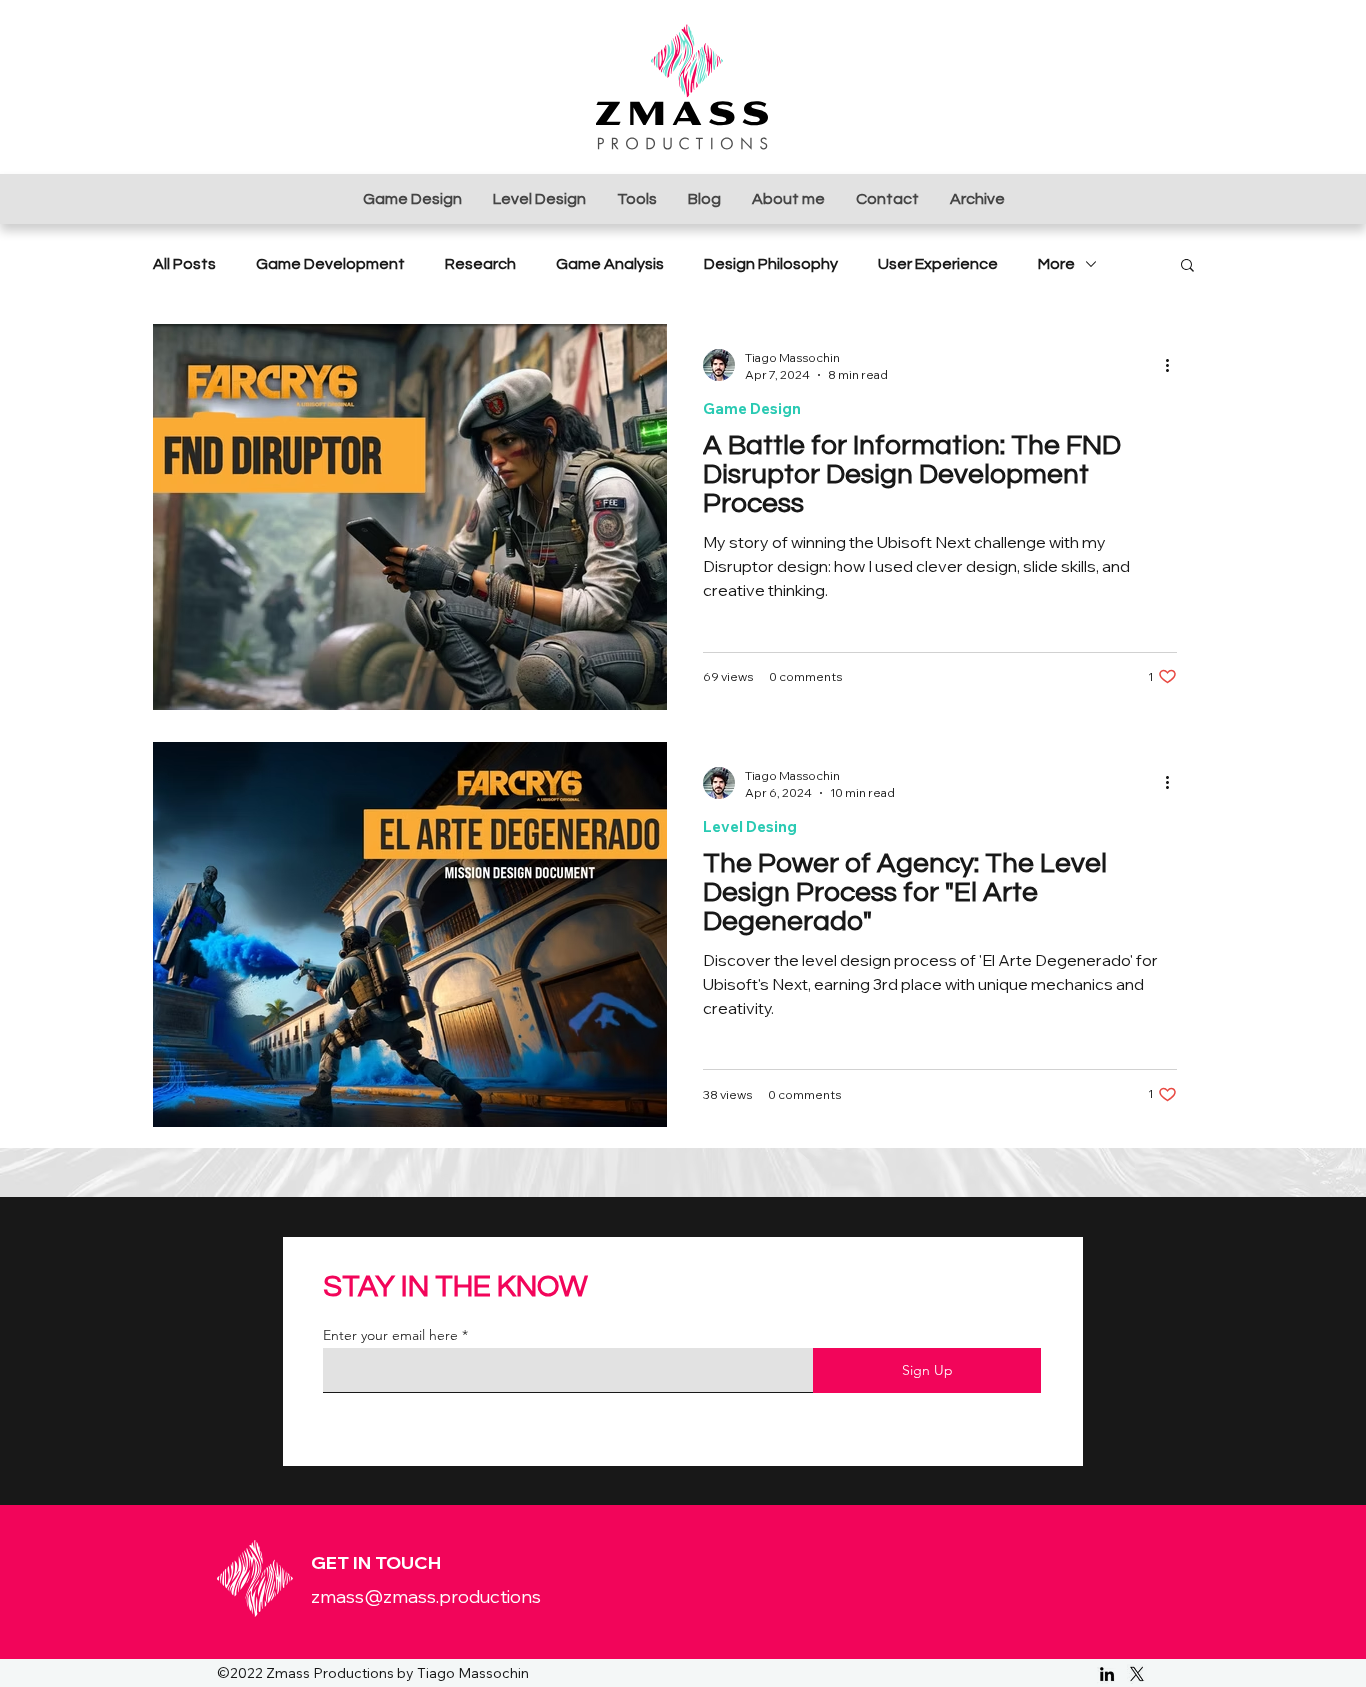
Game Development (330, 264)
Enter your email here (390, 1335)
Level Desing (750, 827)
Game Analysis (610, 264)
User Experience (938, 264)
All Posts (184, 264)
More (1056, 264)
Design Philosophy (771, 264)
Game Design (752, 409)
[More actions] (1174, 365)
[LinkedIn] (1107, 1674)
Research (480, 264)
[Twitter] (1137, 1674)
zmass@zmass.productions (426, 1596)
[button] (1187, 266)
